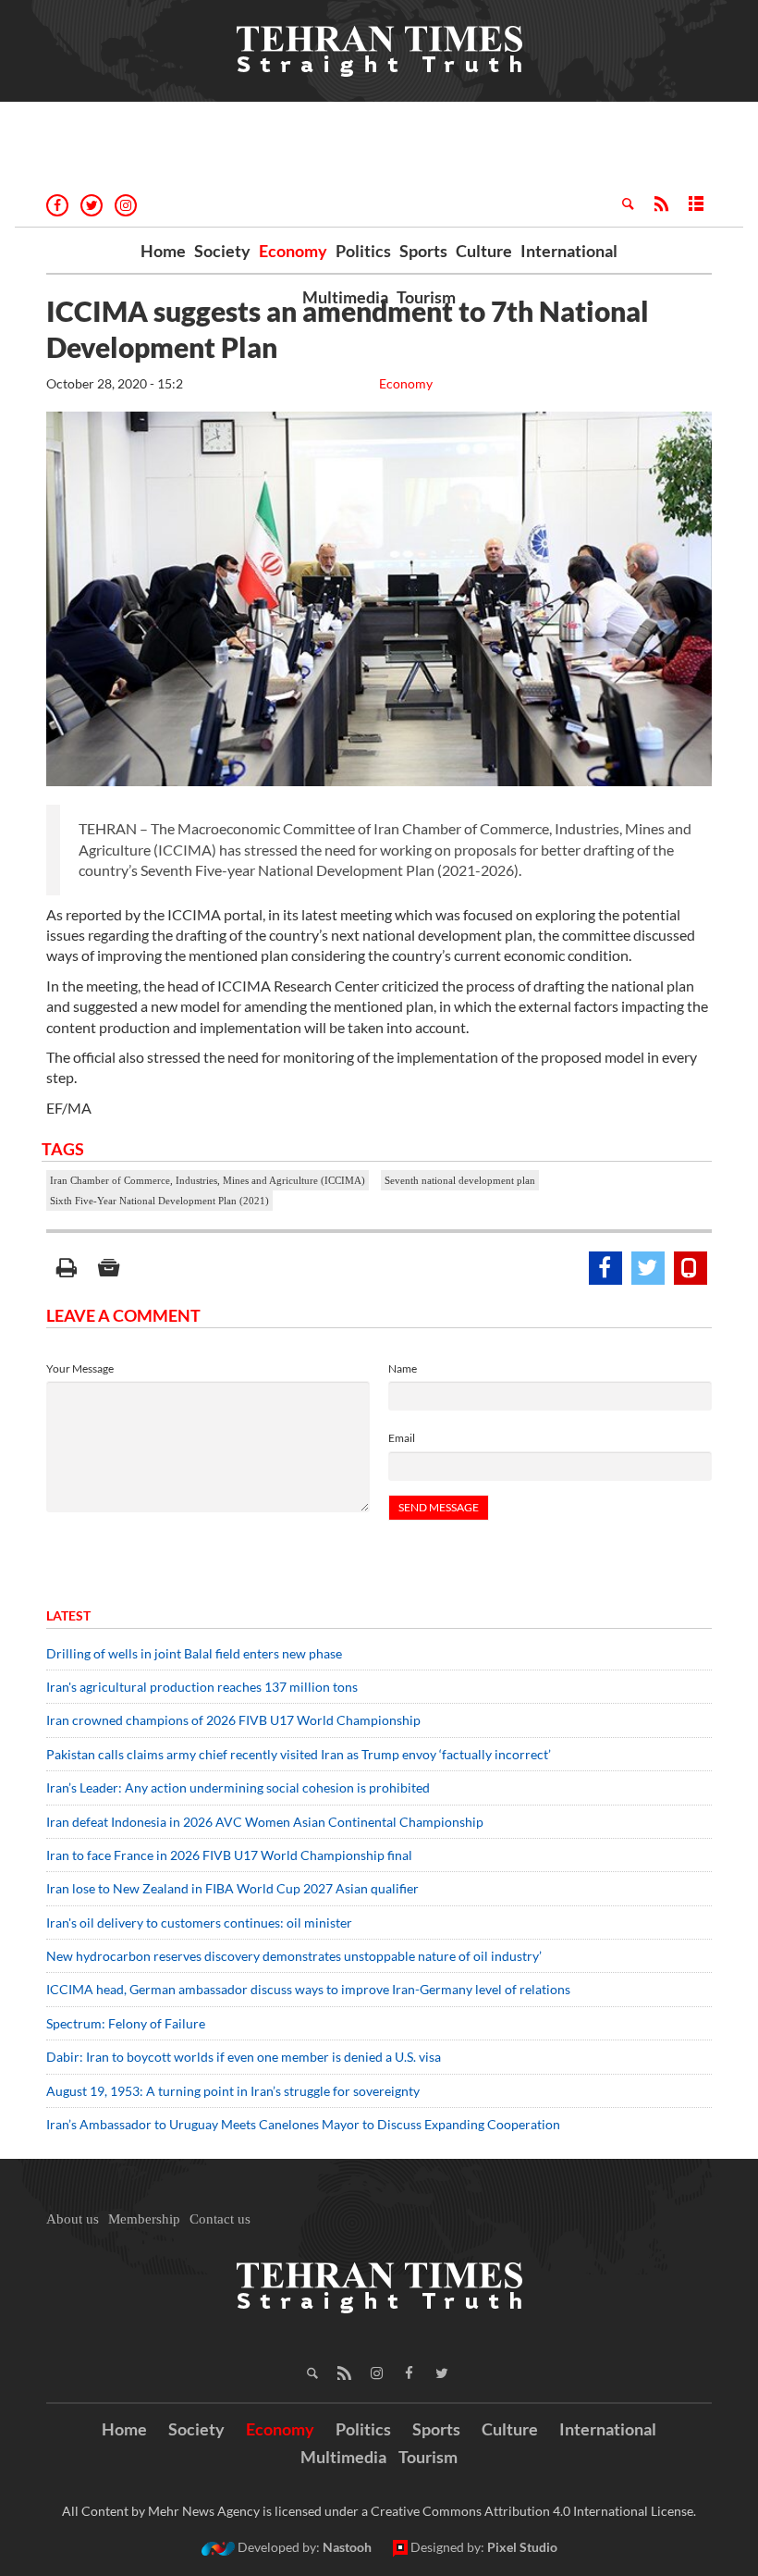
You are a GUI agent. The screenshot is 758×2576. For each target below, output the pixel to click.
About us (73, 2219)
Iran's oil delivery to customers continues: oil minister (199, 1923)
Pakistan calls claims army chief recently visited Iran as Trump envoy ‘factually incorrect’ (299, 1754)
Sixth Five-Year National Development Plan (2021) (159, 1201)
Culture (484, 251)
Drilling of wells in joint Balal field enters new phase (194, 1653)
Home (163, 251)
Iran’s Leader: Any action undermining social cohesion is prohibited (238, 1787)
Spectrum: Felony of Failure (126, 2023)
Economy (293, 251)
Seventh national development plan (460, 1180)
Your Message (80, 1368)
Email (402, 1438)
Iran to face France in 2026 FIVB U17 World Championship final (229, 1855)
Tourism (426, 297)
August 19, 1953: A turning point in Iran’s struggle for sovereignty (233, 2091)
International (569, 251)
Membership (144, 2219)
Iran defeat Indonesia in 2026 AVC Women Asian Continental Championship (265, 1822)
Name (403, 1368)
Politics (363, 251)
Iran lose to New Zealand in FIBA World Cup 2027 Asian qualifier (232, 1888)
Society (222, 251)
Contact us (220, 2219)
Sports (423, 251)
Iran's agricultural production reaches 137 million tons (202, 1687)
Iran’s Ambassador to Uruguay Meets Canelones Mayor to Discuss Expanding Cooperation (303, 2124)
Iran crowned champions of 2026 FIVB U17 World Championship (233, 1720)
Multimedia (345, 297)
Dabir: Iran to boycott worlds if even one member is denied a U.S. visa (244, 2057)
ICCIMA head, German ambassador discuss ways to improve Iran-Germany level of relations (308, 1989)
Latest (68, 1615)
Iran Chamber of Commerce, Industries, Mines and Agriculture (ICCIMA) (208, 1180)
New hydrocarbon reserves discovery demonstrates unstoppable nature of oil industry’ (294, 1956)
